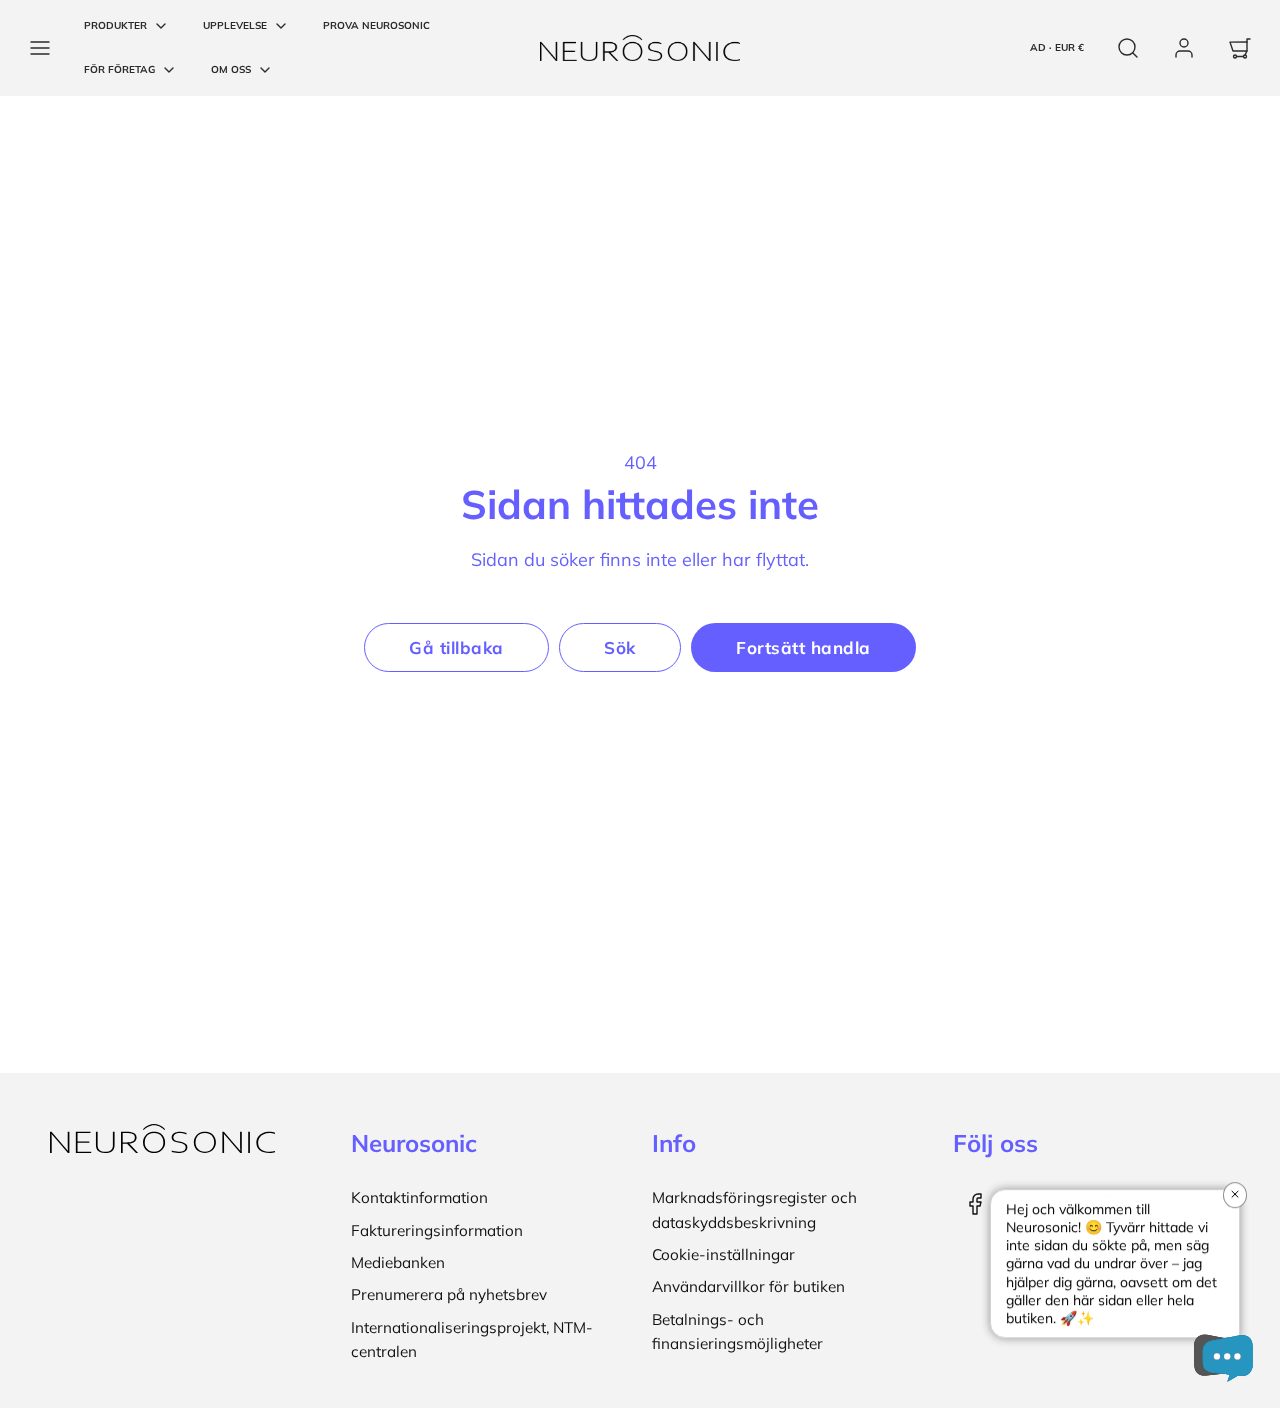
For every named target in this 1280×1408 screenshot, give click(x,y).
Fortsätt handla (803, 647)
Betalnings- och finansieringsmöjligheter (737, 1331)
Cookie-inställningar (723, 1254)
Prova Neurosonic (376, 25)
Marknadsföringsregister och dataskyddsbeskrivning (754, 1209)
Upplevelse (235, 25)
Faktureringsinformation (437, 1230)
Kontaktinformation (419, 1197)
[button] (40, 48)
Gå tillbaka (456, 647)
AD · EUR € (1057, 47)
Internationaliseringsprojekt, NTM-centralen (472, 1339)
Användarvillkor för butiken (748, 1286)
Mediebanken (398, 1262)
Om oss (231, 69)
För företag (119, 69)
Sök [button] (620, 647)
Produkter (115, 25)
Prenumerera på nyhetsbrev (449, 1294)
